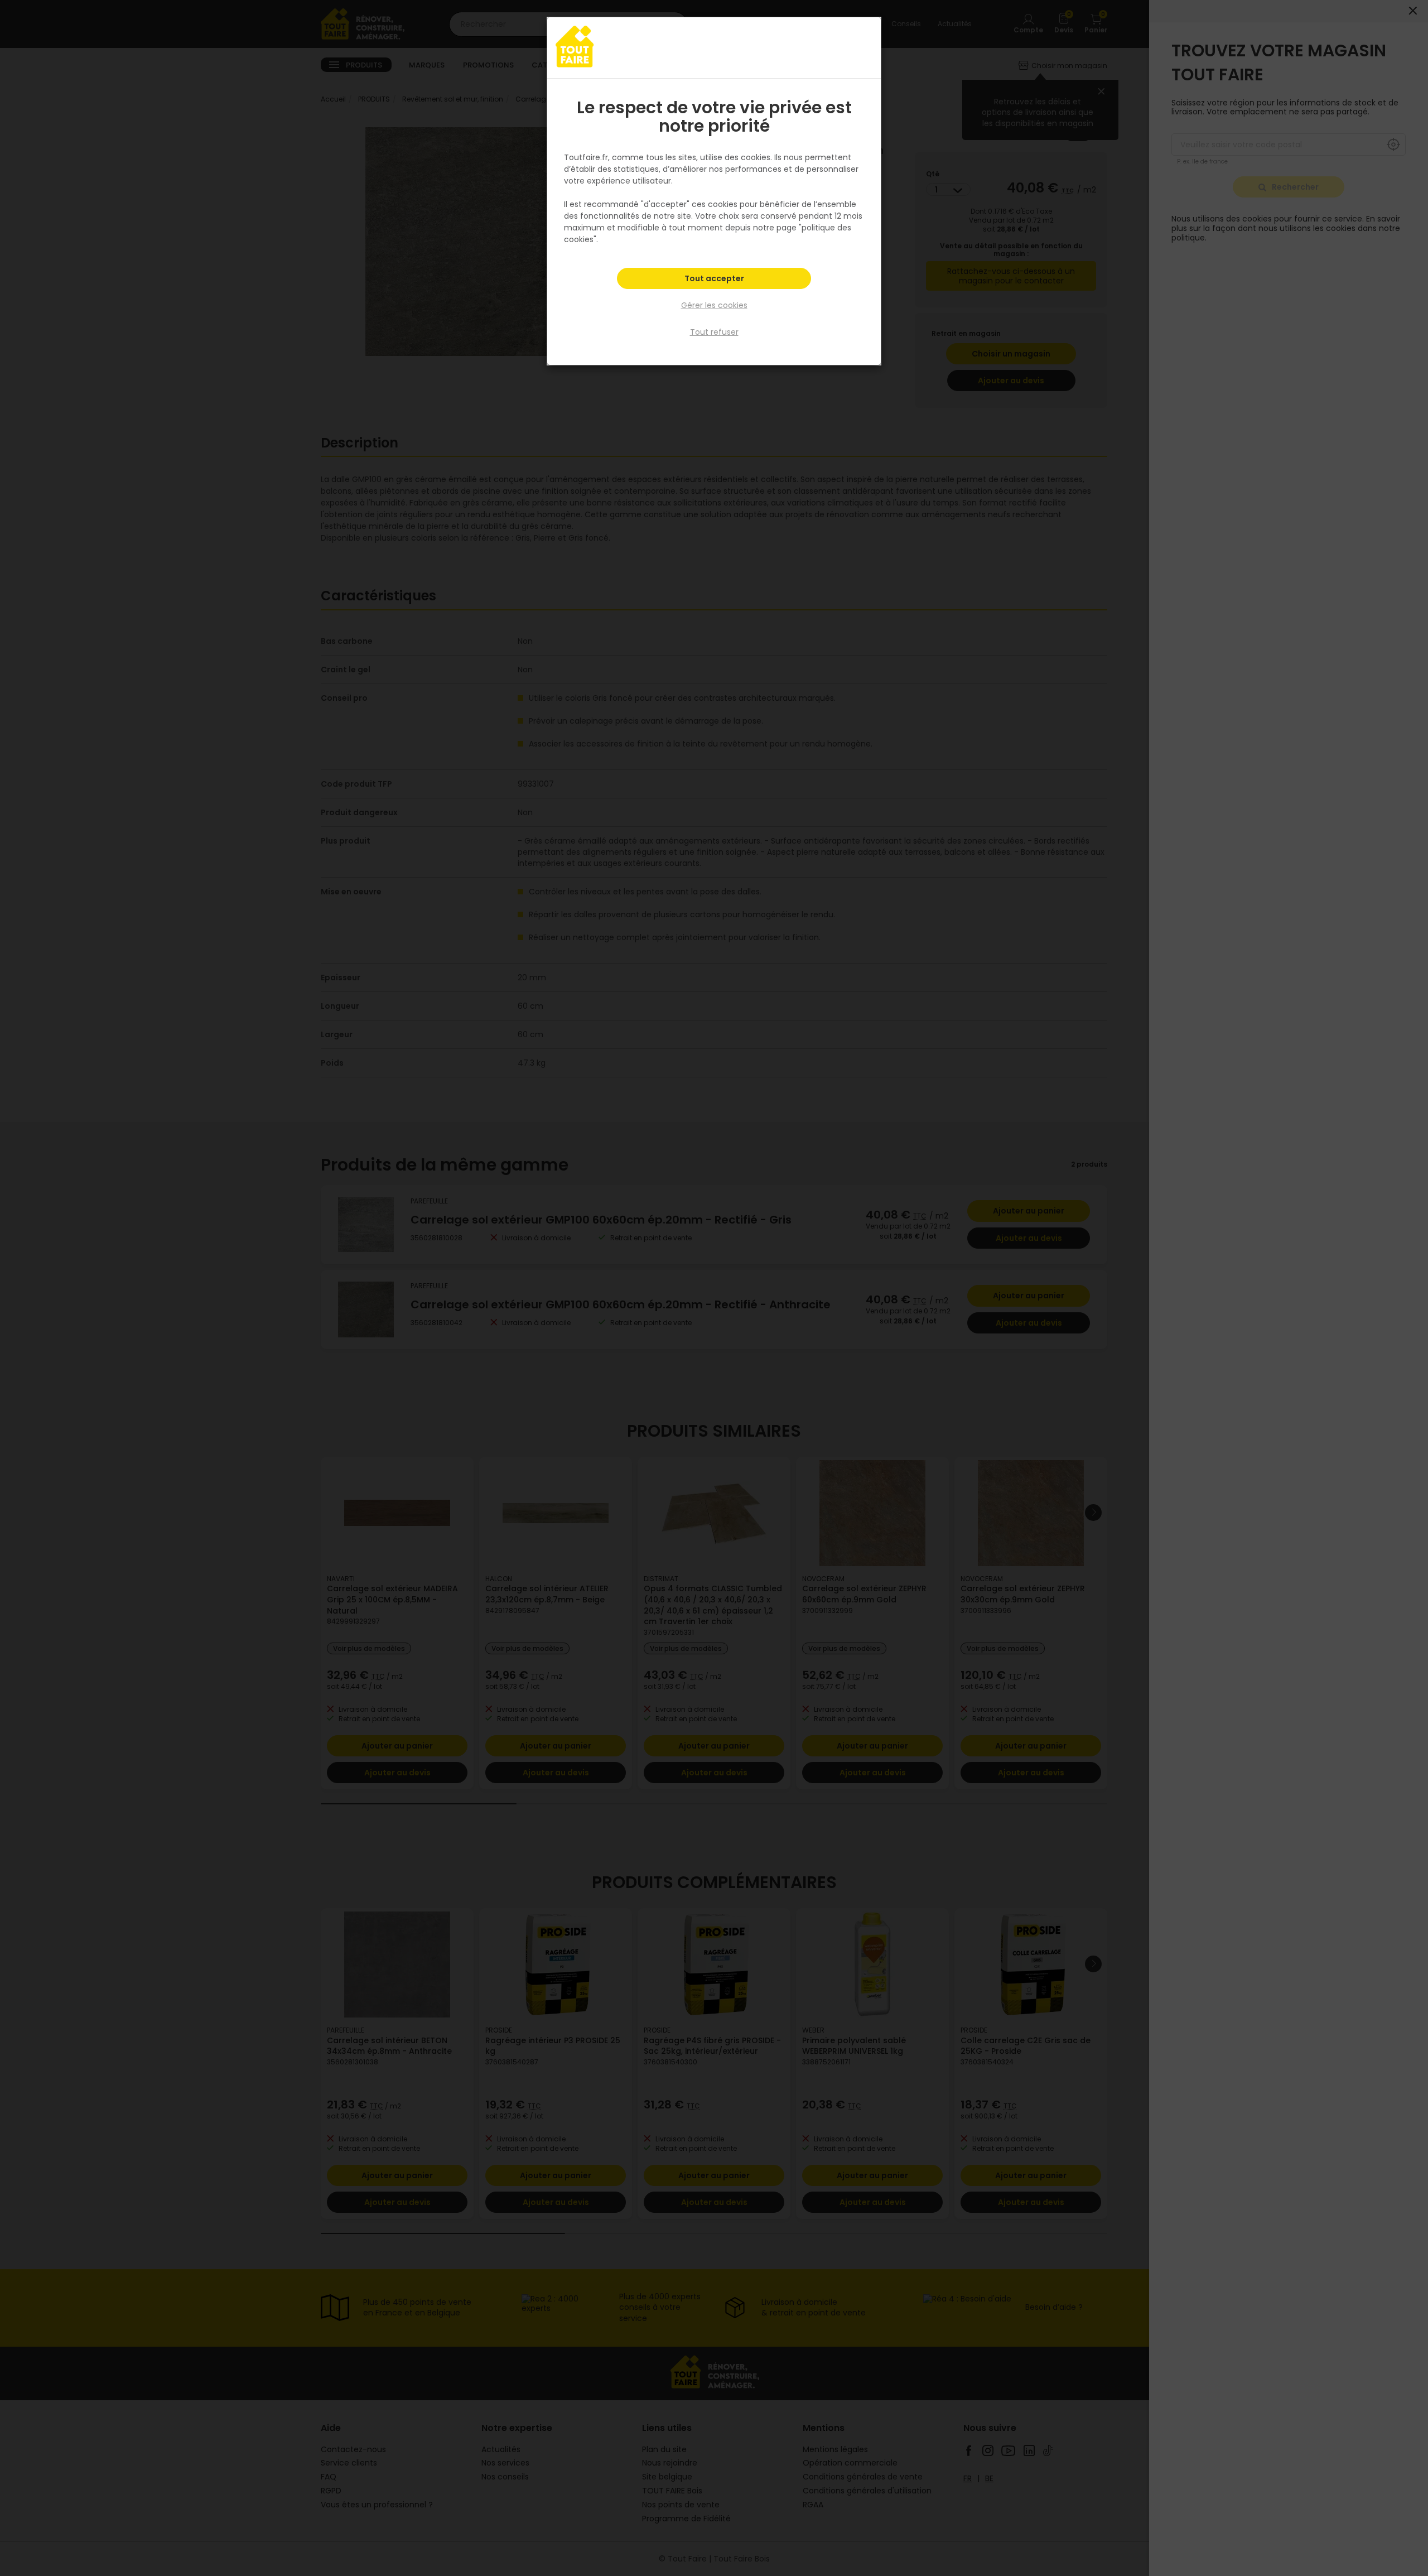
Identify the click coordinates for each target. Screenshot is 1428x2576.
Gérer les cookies (714, 305)
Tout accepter (714, 278)
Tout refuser (714, 332)
